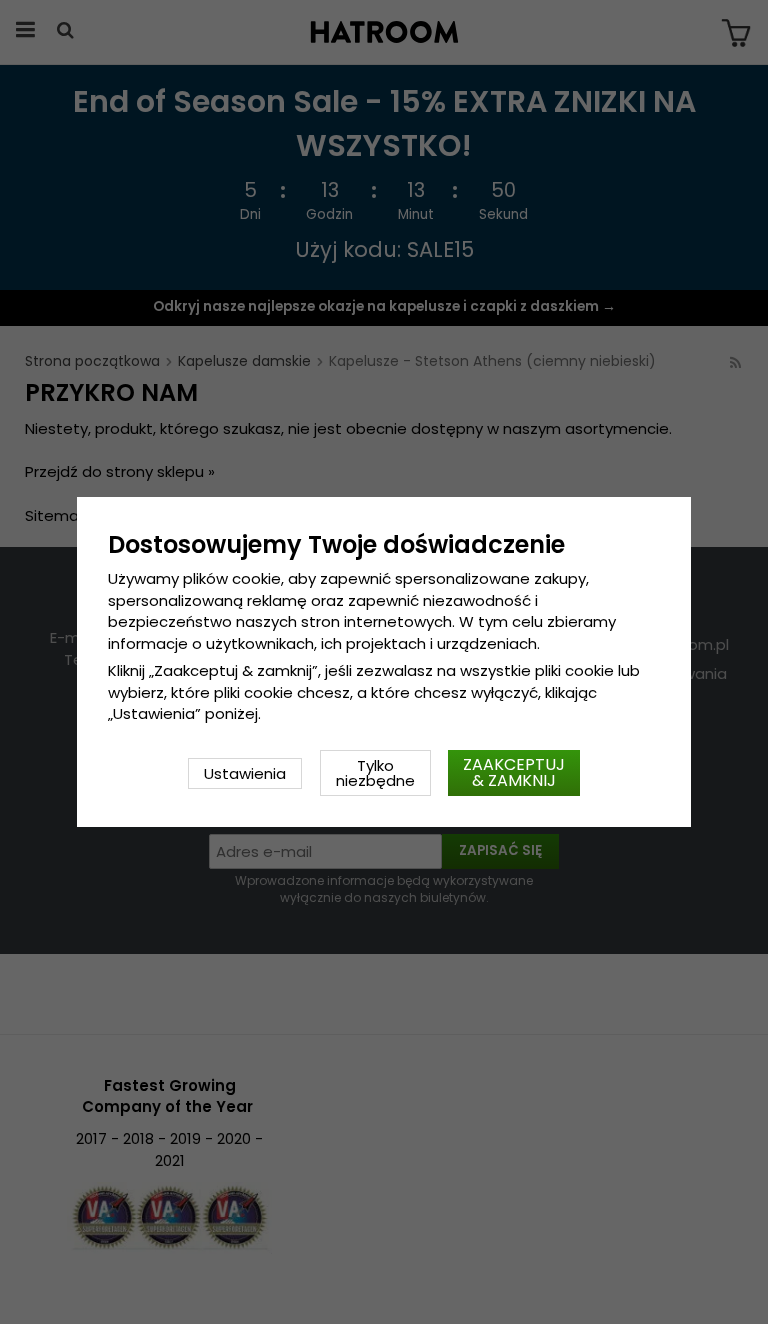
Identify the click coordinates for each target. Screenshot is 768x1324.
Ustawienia (245, 773)
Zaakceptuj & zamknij (514, 772)
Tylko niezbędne (375, 773)
